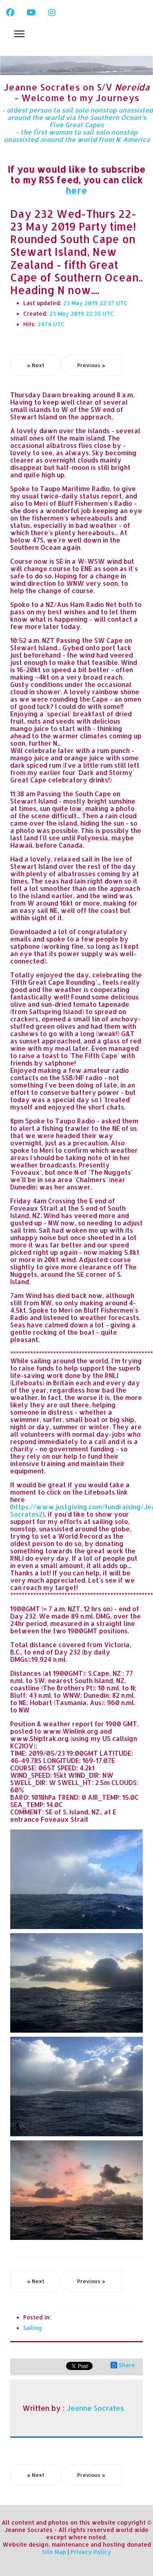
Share (127, 2365)
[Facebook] (10, 12)
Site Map (54, 2552)
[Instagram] (52, 12)
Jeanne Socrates (95, 2408)
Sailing (32, 2328)
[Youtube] (31, 12)
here (76, 190)
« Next (35, 365)
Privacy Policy (91, 2552)
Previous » (91, 365)
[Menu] (19, 34)
